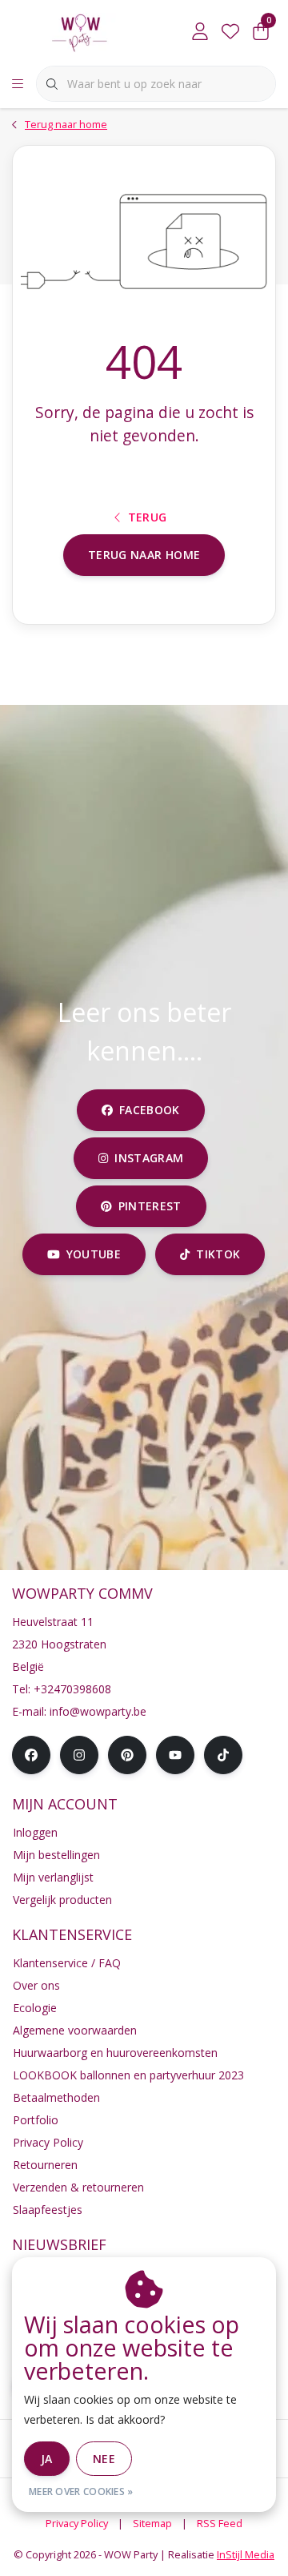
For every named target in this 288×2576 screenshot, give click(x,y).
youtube (94, 1254)
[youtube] (175, 1755)
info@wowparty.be (98, 1711)
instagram (149, 1158)
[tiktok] (223, 1755)
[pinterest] (127, 1755)
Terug (148, 517)
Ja (47, 2459)
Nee (104, 2459)
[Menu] (18, 84)
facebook (150, 1110)
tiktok (219, 1254)
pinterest (149, 1206)
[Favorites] (230, 32)
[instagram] (79, 1755)
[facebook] (31, 1755)
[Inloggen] (200, 32)
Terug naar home (144, 555)
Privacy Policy (77, 2523)
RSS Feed (220, 2523)
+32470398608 (72, 1689)
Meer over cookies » (81, 2491)
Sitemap (152, 2523)
